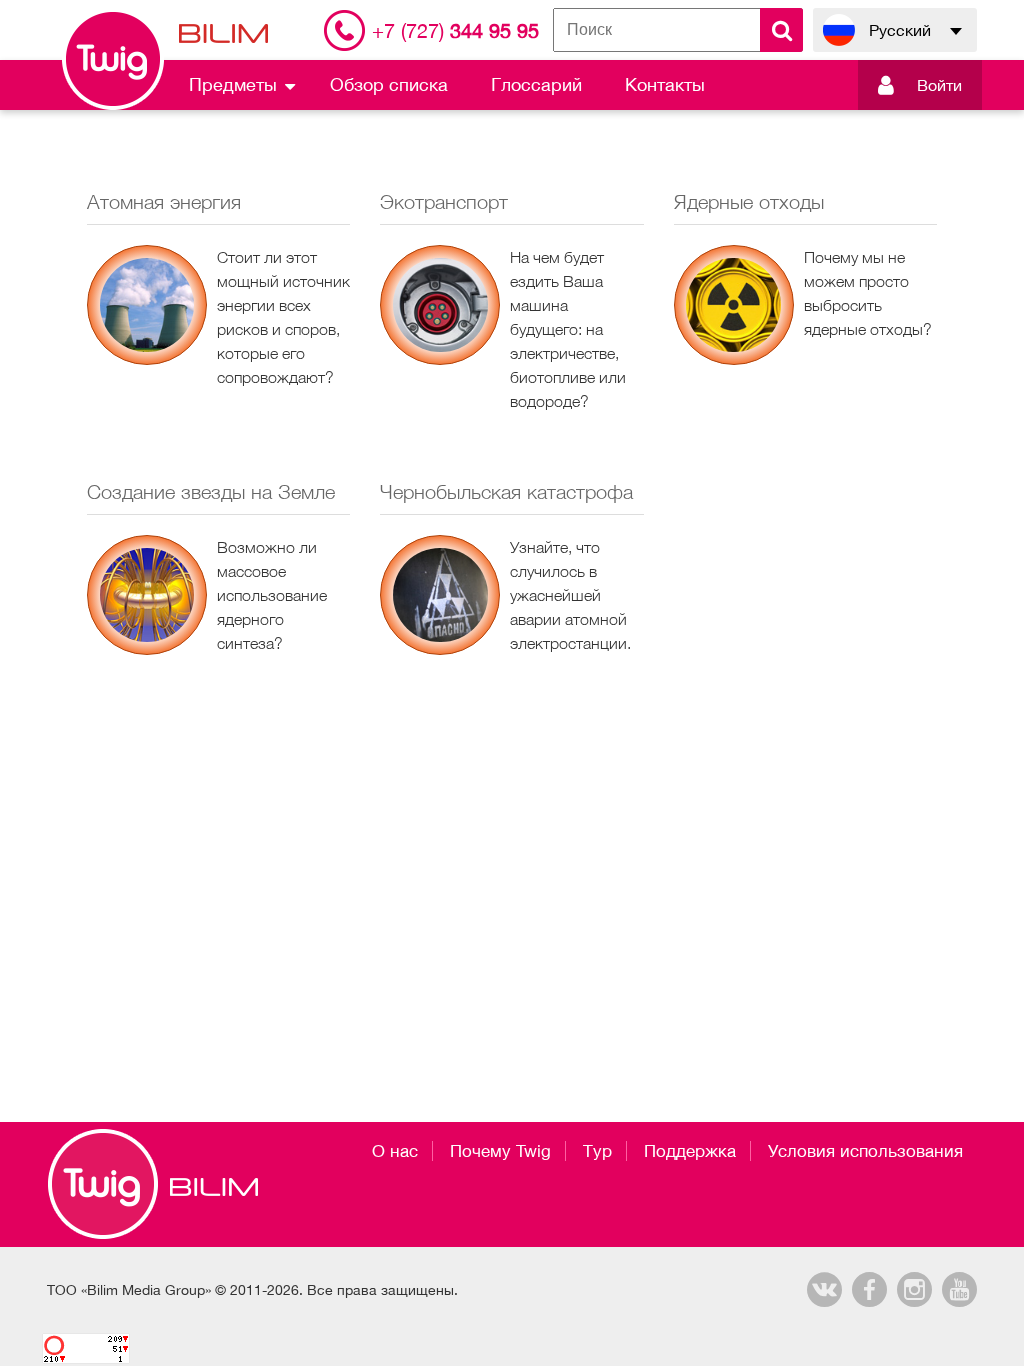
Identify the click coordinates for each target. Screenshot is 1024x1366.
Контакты (665, 84)
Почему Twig (500, 1151)
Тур (597, 1151)
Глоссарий (536, 84)
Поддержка (690, 1151)
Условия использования (865, 1151)
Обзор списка (389, 84)
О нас (395, 1151)
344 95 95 (455, 30)
